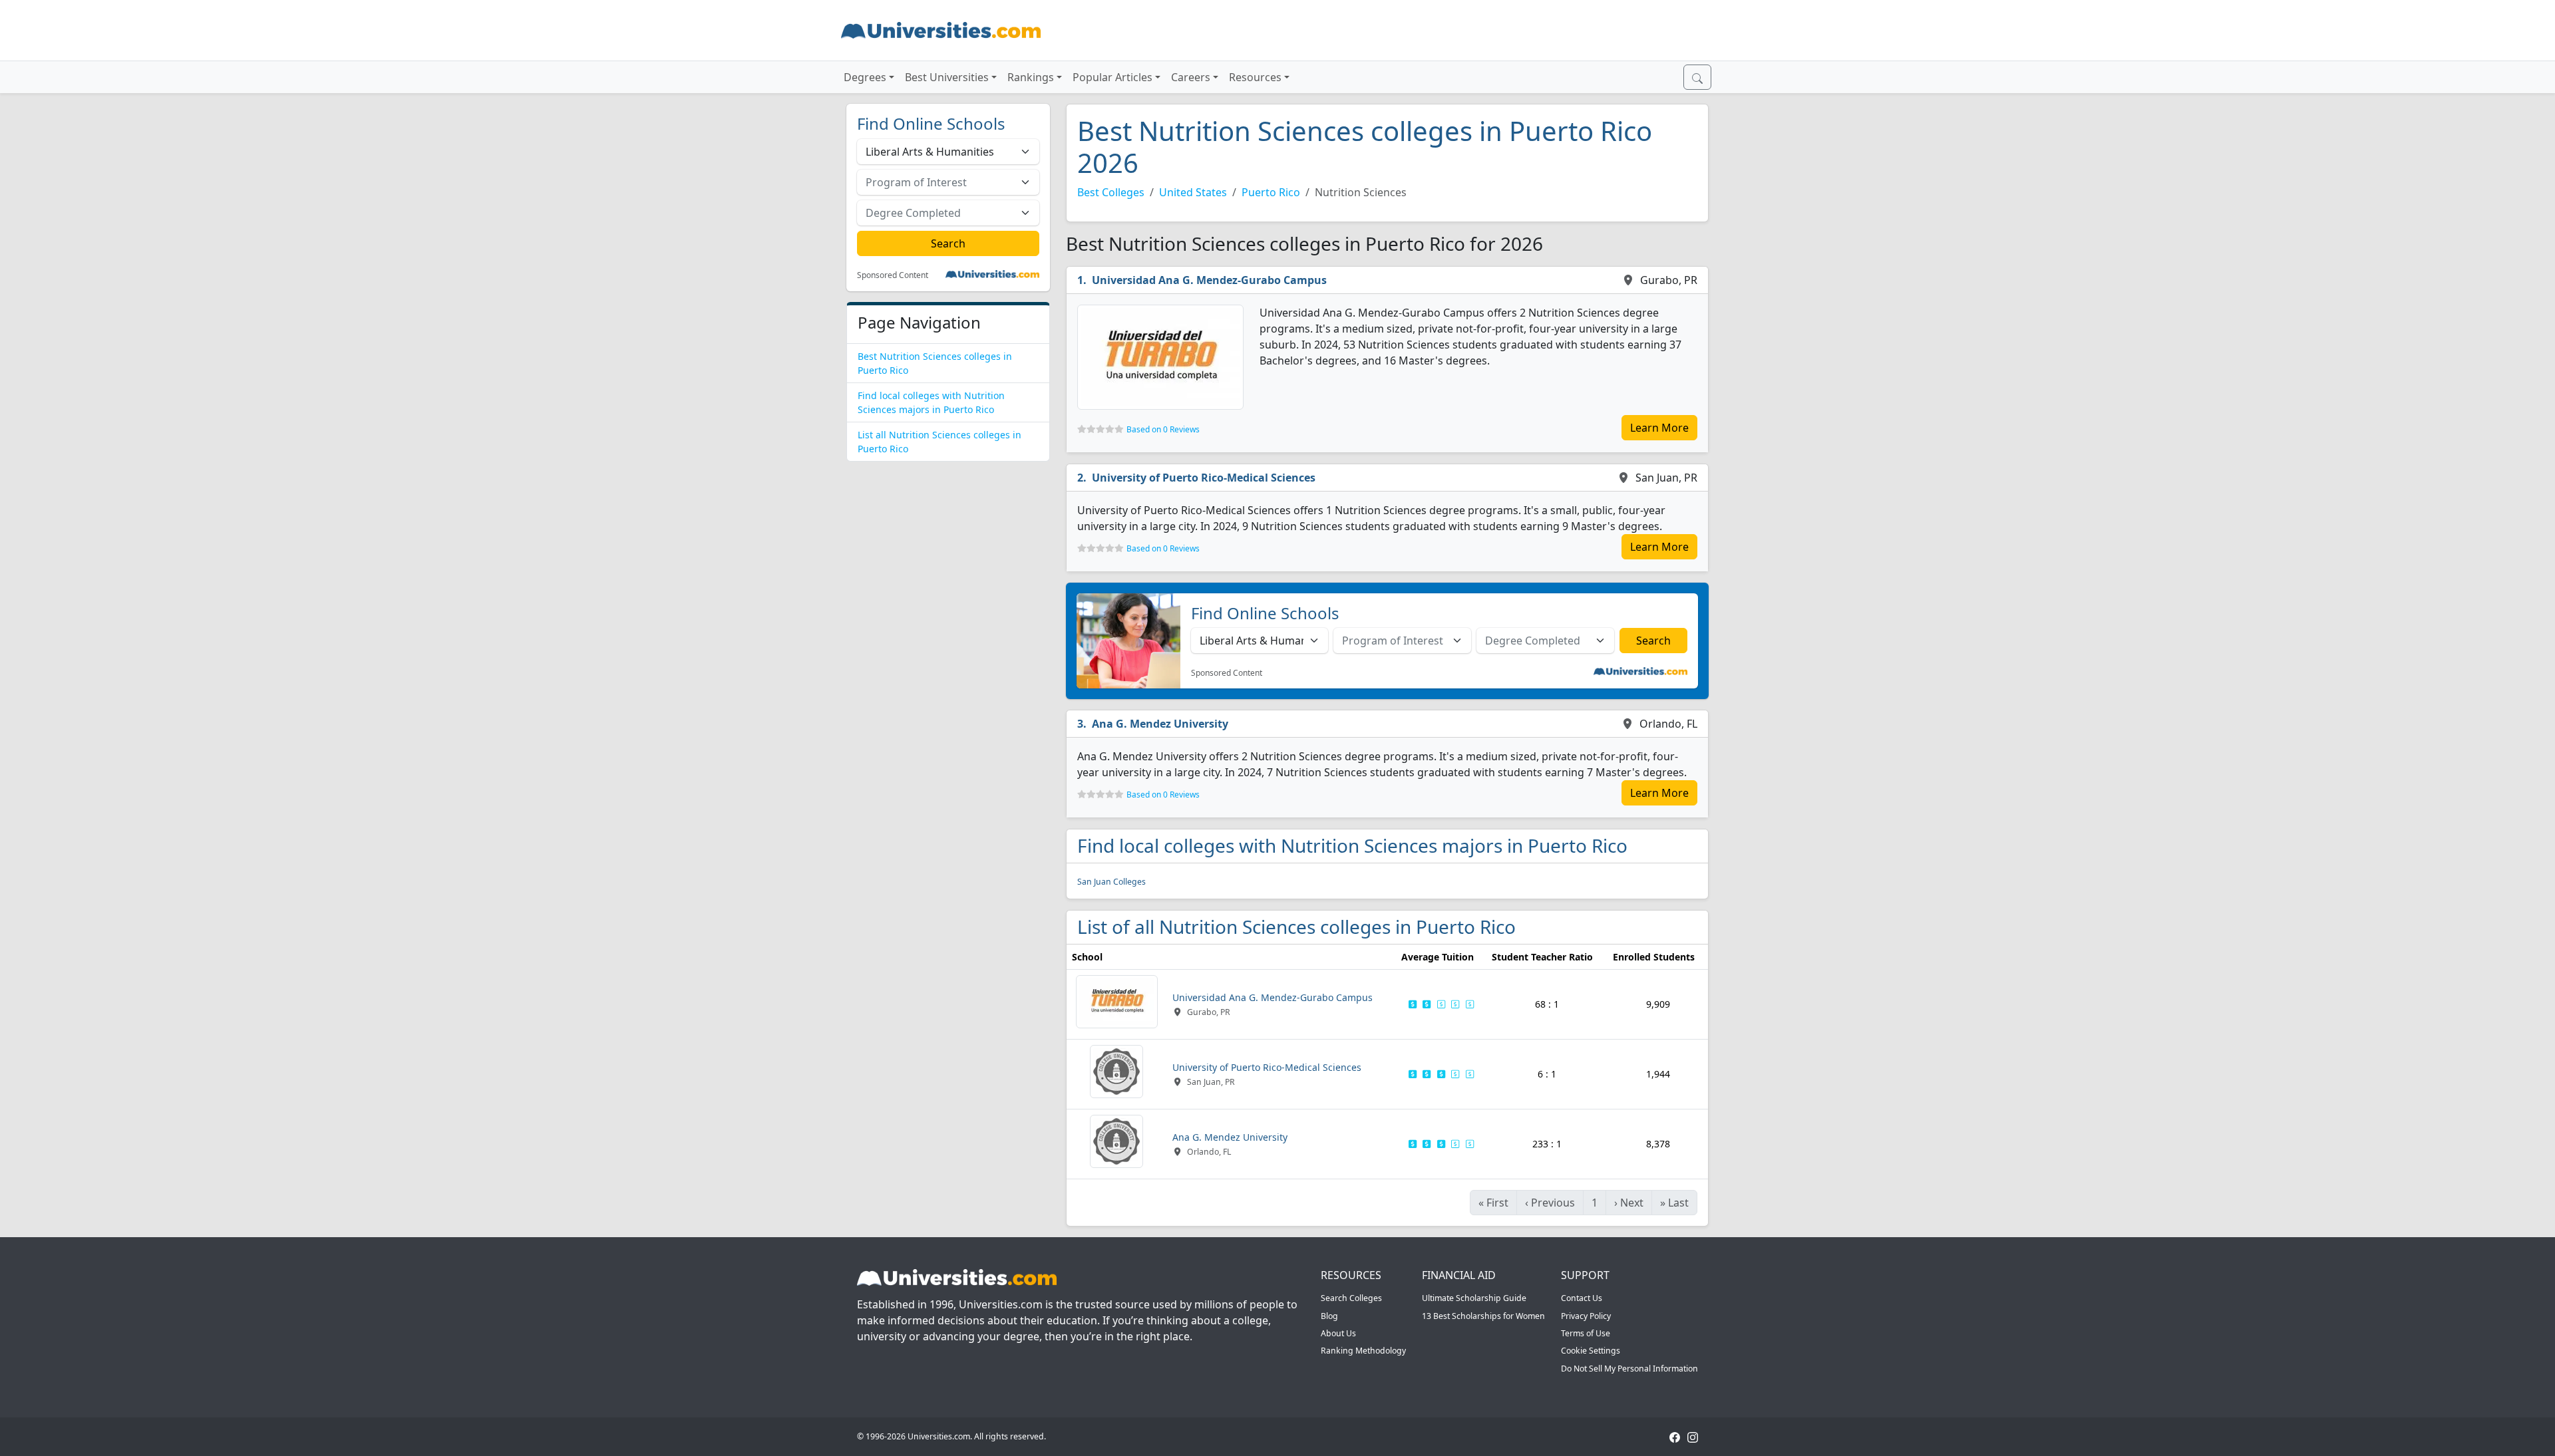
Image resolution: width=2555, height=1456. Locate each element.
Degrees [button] (865, 77)
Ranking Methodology (1363, 1351)
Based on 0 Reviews (1163, 429)
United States (1193, 192)
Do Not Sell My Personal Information (1629, 1369)
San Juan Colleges (1111, 882)
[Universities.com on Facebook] (1675, 1436)
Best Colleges (1111, 192)
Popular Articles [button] (1112, 77)
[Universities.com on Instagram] (1693, 1436)
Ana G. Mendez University (1160, 724)
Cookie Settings (1591, 1351)
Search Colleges (1351, 1298)
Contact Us (1582, 1298)
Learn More (1659, 428)
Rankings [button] (1031, 77)
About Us (1338, 1333)
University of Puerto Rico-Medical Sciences (1204, 478)
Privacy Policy (1586, 1316)
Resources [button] (1255, 77)
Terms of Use (1586, 1333)
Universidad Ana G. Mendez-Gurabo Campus (1209, 280)
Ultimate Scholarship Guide (1474, 1298)
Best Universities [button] (947, 77)
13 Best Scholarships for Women (1483, 1316)
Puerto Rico (1271, 192)
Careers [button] (1191, 77)
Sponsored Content (893, 275)
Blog (1329, 1316)
